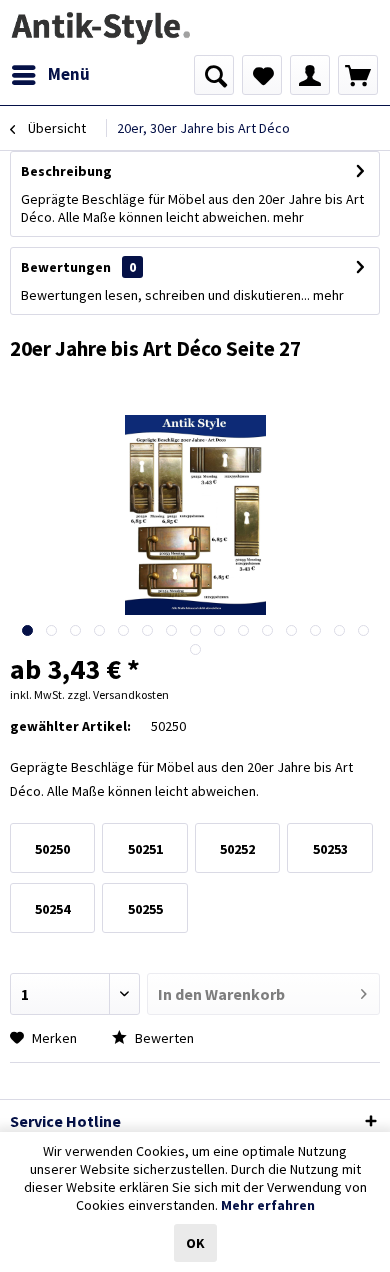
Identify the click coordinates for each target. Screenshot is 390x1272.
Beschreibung (66, 171)
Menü (69, 74)
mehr (288, 217)
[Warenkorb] (358, 75)
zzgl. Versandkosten (118, 694)
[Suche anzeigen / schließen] (214, 75)
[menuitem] (50, 75)
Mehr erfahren (268, 1205)
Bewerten (163, 1038)
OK (195, 1243)
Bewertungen (66, 267)
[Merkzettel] (262, 75)
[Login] (310, 75)
